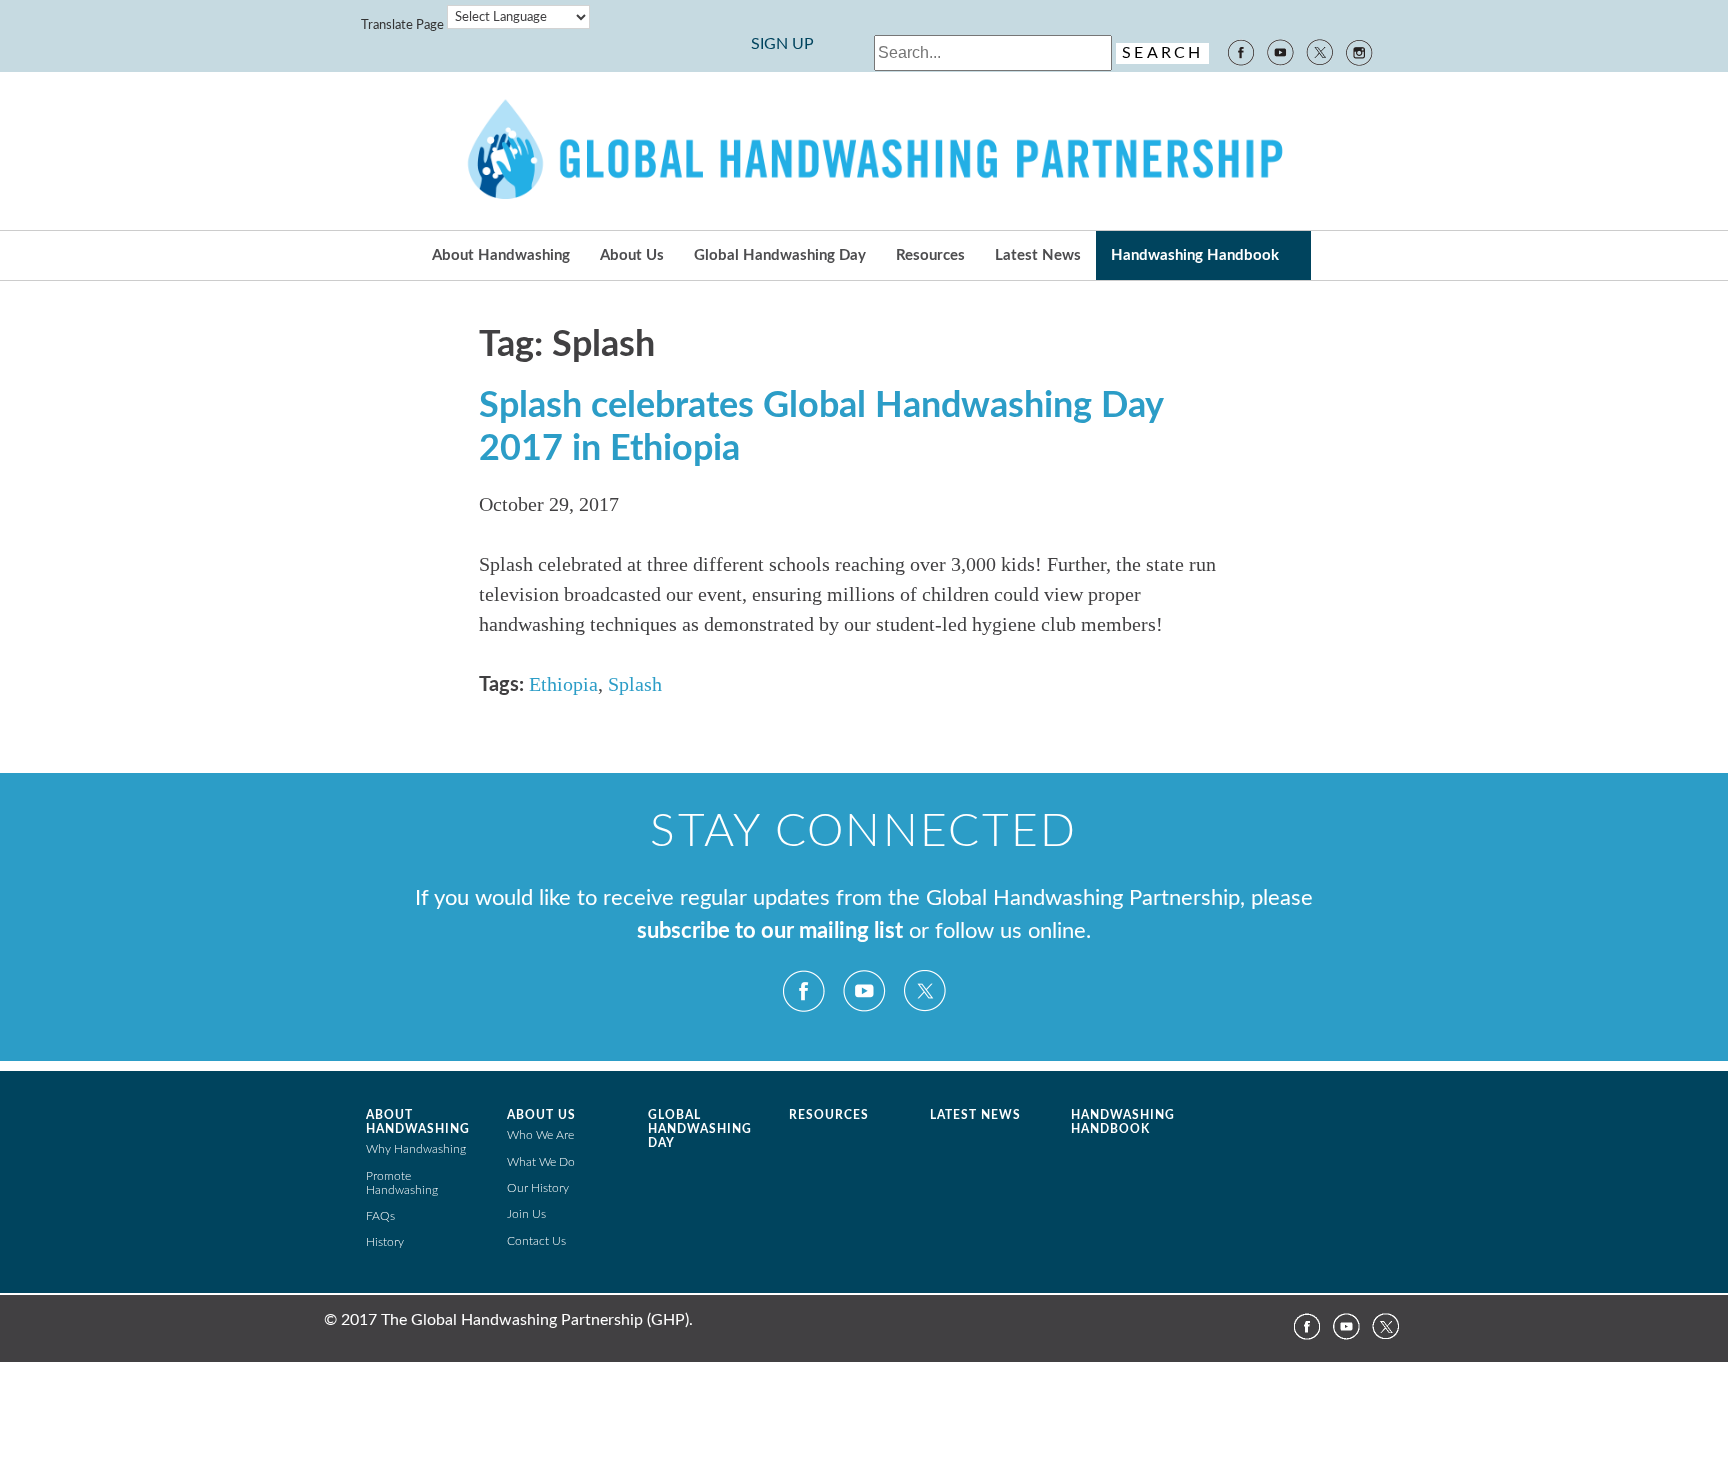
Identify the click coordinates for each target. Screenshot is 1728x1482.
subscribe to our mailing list (770, 931)
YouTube (1280, 51)
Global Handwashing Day (780, 255)
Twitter (1320, 51)
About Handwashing (501, 255)
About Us (632, 255)
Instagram (1360, 51)
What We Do (541, 1162)
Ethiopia (563, 684)
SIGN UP (782, 44)
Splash (635, 684)
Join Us (526, 1214)
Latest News (1038, 255)
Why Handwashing (416, 1149)
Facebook (1240, 51)
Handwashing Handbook (1195, 255)
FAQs (380, 1216)
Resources (930, 255)
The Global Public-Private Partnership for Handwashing (864, 151)
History (385, 1242)
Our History (538, 1188)
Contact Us (536, 1241)
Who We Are (540, 1135)
